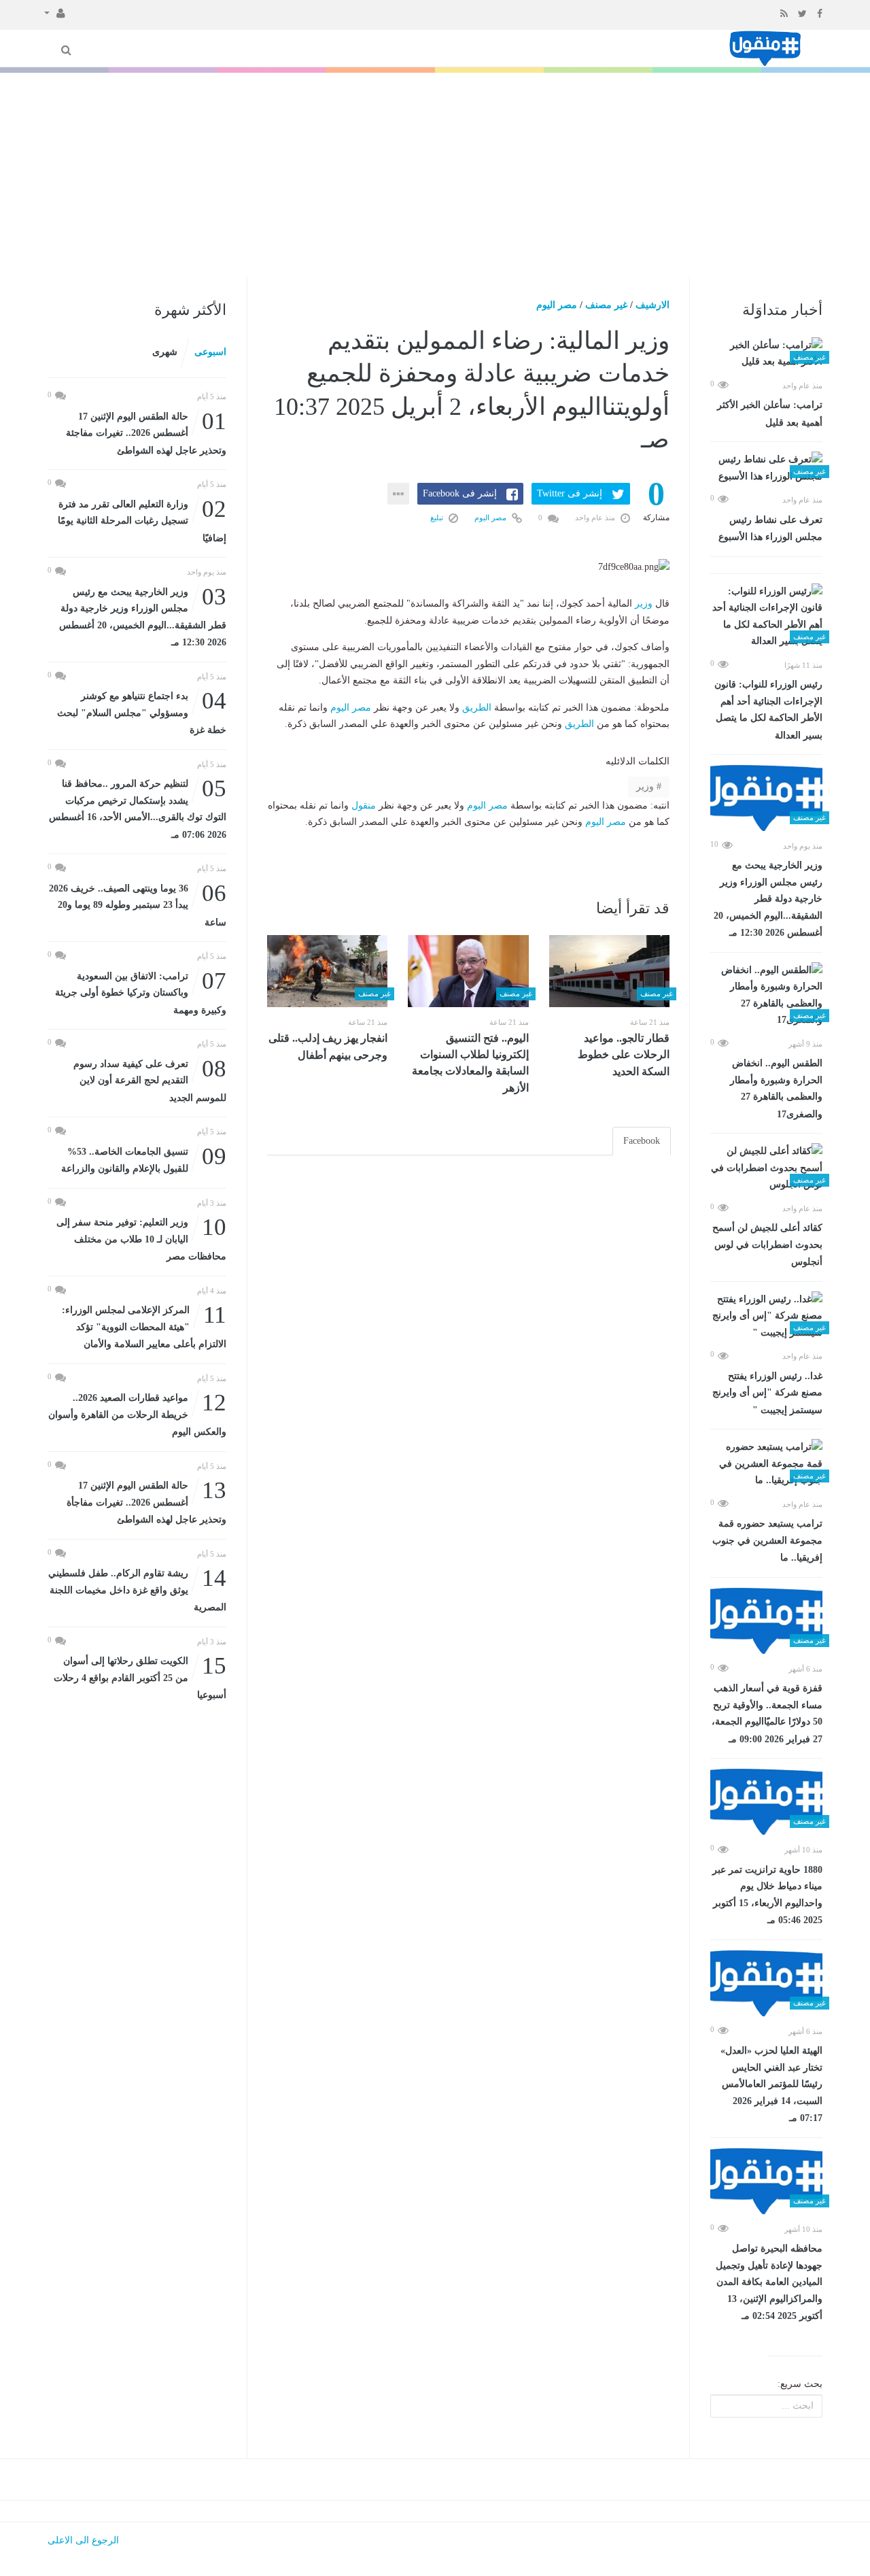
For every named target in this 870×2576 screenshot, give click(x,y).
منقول (364, 806)
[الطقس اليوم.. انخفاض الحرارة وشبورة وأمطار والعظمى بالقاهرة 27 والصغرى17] (766, 996)
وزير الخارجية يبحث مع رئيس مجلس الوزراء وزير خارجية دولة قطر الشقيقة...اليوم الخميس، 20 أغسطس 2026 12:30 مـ (768, 899)
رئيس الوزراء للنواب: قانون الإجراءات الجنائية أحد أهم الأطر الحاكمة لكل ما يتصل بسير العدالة (768, 710)
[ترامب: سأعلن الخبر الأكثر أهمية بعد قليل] (766, 354)
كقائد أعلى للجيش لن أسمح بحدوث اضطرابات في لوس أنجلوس (767, 1245)
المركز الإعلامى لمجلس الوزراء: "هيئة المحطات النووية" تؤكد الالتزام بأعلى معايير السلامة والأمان (144, 1326)
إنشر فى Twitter (570, 493)
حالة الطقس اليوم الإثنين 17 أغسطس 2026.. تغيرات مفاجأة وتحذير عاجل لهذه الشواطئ (146, 1501)
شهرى (165, 352)
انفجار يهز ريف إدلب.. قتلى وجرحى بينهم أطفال (328, 1047)
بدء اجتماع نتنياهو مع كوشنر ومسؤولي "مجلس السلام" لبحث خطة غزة (142, 712)
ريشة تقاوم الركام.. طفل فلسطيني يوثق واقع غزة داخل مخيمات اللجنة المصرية (137, 1589)
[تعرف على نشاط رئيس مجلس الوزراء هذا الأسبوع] (766, 468)
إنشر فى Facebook (460, 493)
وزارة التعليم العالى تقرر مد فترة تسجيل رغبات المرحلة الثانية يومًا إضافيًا (142, 520)
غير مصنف (606, 305)
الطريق (477, 708)
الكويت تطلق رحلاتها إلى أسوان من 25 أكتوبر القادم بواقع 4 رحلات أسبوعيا (140, 1677)
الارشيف (652, 305)
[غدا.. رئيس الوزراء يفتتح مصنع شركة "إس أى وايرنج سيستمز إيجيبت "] (766, 1317)
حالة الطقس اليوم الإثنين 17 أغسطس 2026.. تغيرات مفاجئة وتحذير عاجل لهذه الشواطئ (146, 432)
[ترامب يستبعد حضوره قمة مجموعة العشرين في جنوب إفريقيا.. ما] (766, 1464)
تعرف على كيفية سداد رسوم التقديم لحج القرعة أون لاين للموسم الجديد (150, 1080)
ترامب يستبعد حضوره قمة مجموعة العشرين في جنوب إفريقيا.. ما (767, 1541)
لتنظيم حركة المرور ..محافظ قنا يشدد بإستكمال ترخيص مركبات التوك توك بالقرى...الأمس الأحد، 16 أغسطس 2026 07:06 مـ (138, 808)
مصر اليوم (557, 305)
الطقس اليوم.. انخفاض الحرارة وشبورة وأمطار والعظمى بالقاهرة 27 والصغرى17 (776, 1089)
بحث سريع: (800, 2384)
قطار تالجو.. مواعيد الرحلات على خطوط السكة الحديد (624, 1055)
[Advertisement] (435, 175)
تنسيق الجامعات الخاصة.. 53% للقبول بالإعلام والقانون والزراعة (144, 1159)
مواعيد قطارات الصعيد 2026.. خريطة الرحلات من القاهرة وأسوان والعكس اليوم (137, 1413)
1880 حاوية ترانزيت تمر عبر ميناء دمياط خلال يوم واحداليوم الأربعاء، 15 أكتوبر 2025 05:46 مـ (767, 1895)
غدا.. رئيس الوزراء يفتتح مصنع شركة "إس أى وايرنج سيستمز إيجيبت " (767, 1393)
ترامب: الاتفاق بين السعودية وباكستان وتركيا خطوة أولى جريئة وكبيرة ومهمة (141, 992)
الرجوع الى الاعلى (83, 2540)
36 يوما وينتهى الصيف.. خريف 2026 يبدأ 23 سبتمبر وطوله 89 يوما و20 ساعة (138, 904)
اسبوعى (210, 352)
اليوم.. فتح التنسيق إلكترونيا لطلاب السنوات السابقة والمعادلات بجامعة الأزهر (470, 1063)
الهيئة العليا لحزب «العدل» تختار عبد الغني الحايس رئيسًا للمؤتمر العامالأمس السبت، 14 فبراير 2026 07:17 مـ (771, 2084)
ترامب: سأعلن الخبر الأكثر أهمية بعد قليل (770, 414)
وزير (644, 604)
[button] (55, 12)
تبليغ (438, 518)
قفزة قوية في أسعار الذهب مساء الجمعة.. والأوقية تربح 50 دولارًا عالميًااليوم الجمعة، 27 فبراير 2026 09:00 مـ (767, 1714)
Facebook (642, 1141)
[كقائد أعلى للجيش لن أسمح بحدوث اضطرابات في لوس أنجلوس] (766, 1168)
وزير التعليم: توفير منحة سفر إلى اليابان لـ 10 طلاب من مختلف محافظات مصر (141, 1238)
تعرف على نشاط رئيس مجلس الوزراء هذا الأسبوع (770, 529)
